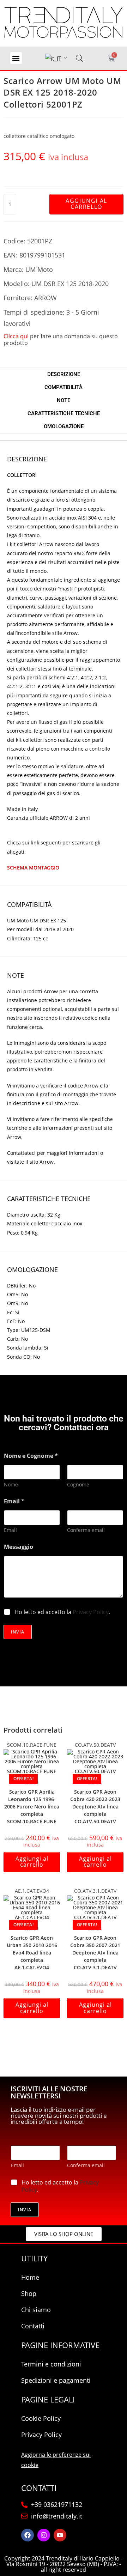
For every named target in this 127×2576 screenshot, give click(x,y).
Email (10, 1530)
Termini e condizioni (51, 2364)
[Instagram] (44, 2535)
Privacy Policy (91, 1612)
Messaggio (19, 1547)
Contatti (33, 2326)
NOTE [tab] (64, 400)
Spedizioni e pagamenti (56, 2380)
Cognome (78, 1484)
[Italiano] (53, 59)
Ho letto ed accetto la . (62, 1612)
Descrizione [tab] (64, 374)
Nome (11, 1484)
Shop (29, 2293)
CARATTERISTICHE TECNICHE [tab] (64, 413)
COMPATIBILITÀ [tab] (64, 387)
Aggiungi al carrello (86, 204)
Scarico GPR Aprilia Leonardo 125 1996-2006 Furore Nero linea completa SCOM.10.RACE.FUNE (32, 1807)
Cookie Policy (41, 2418)
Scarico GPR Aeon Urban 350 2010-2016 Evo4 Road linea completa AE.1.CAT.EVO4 (32, 1953)
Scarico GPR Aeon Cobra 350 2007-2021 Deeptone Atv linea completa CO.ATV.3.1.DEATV (95, 1953)
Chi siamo (36, 2310)
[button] (16, 58)
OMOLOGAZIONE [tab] (64, 426)
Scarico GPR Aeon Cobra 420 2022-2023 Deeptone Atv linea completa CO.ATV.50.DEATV (95, 1807)
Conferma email (86, 1530)
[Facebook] (28, 2535)
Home (30, 2277)
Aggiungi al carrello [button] (32, 1862)
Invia (18, 1632)
